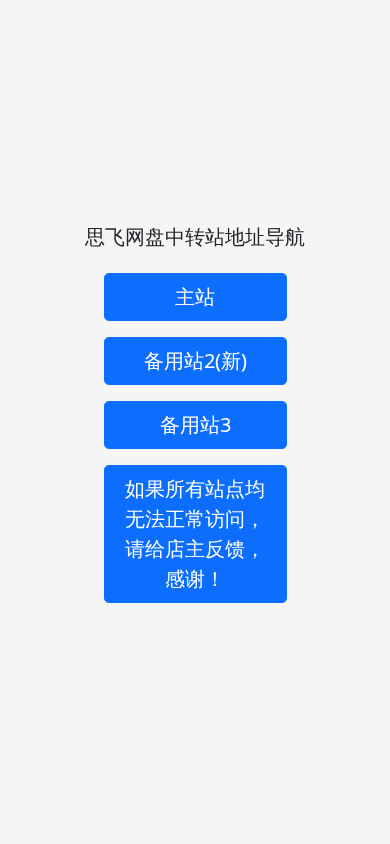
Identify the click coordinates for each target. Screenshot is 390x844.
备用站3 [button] (195, 424)
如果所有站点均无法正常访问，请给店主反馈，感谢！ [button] (195, 533)
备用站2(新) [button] (195, 360)
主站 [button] (195, 296)
